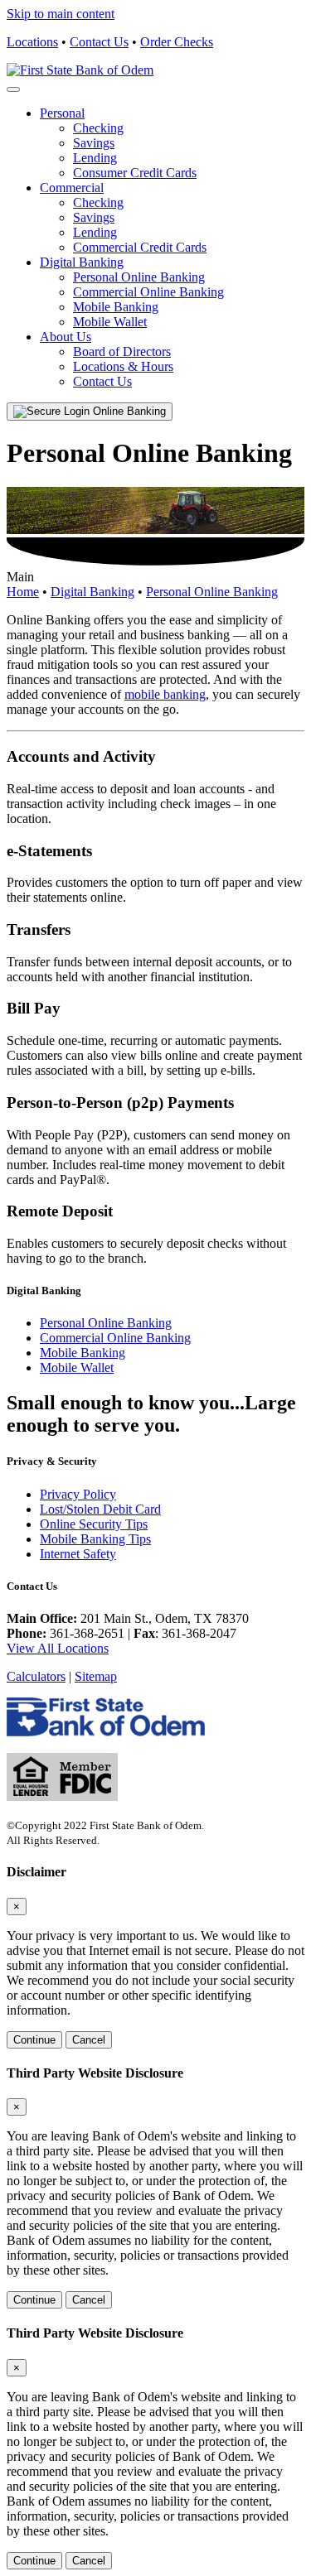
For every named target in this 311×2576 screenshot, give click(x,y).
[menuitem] (172, 143)
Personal (62, 113)
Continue (34, 2040)
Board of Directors (122, 351)
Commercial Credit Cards (140, 247)
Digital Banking (82, 262)
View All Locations (58, 1648)
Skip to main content (61, 14)
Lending (95, 158)
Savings (94, 143)
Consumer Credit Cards (135, 173)
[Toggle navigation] (13, 89)
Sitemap (96, 1676)
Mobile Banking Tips (95, 1539)
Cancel (89, 2040)
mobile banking (165, 694)
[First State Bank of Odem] (80, 70)
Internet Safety (78, 1554)
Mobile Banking (116, 307)
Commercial (72, 188)
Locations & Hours (123, 366)
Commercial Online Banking (148, 292)
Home (23, 592)
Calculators (36, 1676)
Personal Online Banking (139, 277)
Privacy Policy (78, 1494)
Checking (98, 128)
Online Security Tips (94, 1524)
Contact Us (99, 42)
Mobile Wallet (110, 322)
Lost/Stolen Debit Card (100, 1509)
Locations (32, 42)
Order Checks (177, 42)
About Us (66, 337)
